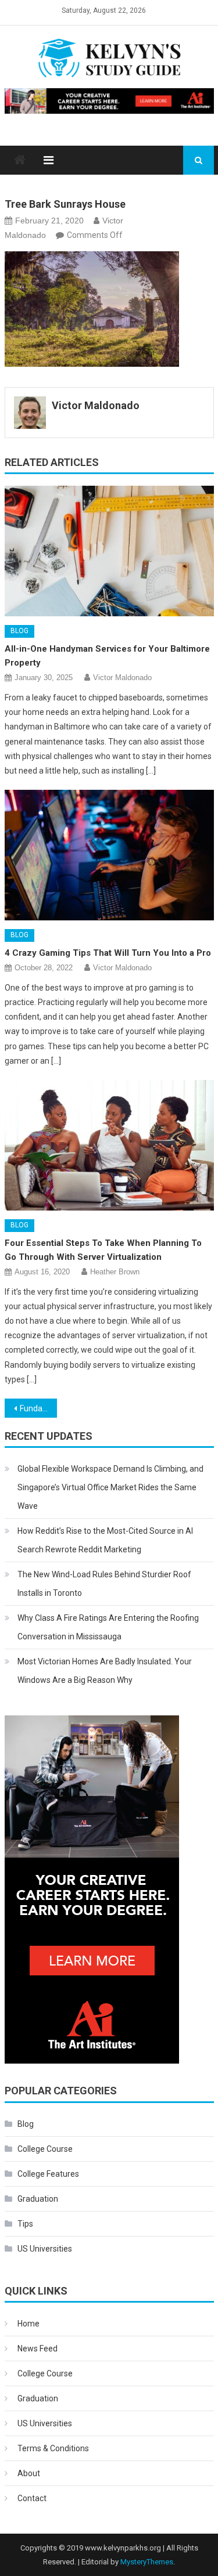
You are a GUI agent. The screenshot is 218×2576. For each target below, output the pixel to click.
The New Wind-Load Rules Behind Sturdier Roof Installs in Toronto (104, 1584)
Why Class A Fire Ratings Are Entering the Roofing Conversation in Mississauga (108, 1627)
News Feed (37, 2349)
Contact (32, 2498)
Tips (25, 2224)
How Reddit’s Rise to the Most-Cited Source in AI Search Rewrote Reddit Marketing (105, 1540)
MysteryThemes (147, 2562)
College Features (48, 2174)
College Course (45, 2149)
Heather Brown (115, 1272)
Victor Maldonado (96, 405)
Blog (19, 631)
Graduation (38, 2199)
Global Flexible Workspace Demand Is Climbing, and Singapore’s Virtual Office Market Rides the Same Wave (110, 1487)
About (29, 2473)
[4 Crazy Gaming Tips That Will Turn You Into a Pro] (109, 855)
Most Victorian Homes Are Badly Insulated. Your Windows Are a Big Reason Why (105, 1671)
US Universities (45, 2249)
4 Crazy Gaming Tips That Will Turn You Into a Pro (108, 953)
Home (28, 2324)
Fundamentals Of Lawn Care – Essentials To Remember (38, 1408)
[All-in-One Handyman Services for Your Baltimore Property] (109, 551)
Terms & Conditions (53, 2448)
